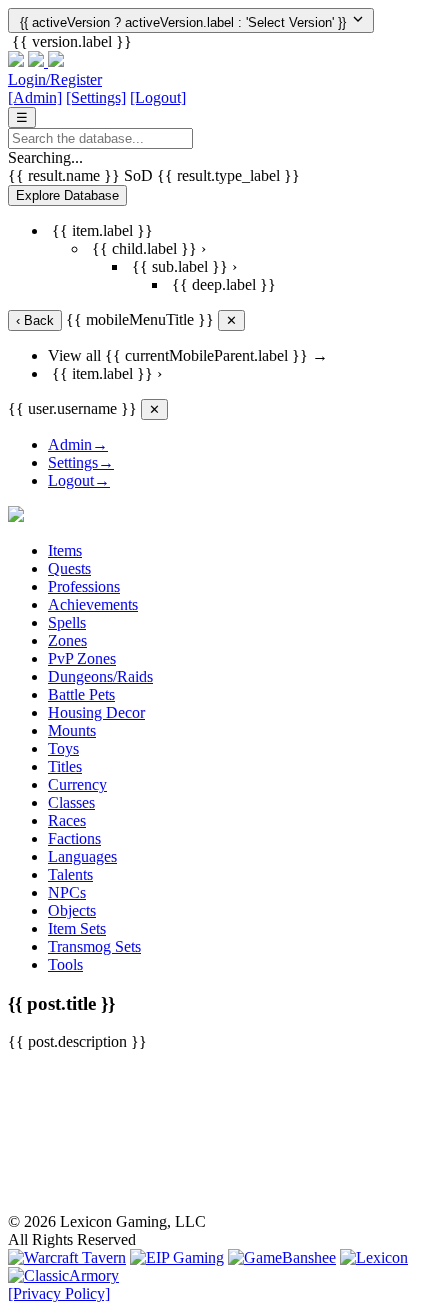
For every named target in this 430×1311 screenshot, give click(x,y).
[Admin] (35, 97)
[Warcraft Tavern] (67, 1257)
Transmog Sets (94, 946)
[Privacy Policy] (59, 1293)
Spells (67, 622)
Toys (63, 748)
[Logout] (158, 97)
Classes (71, 802)
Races (67, 820)
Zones (67, 640)
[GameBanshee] (282, 1257)
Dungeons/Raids (100, 676)
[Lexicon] (374, 1257)
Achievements (93, 604)
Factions (74, 838)
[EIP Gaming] (177, 1257)
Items (65, 550)
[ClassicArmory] (63, 1275)
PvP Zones (82, 658)
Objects (72, 910)
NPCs (67, 892)
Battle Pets (81, 694)
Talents (70, 874)
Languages (82, 856)
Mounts (72, 730)
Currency (77, 784)
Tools (65, 964)
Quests (69, 568)
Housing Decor (96, 712)
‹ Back (35, 320)
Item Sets (77, 928)
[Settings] (96, 97)
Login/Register (55, 79)
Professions (84, 586)
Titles (65, 766)
